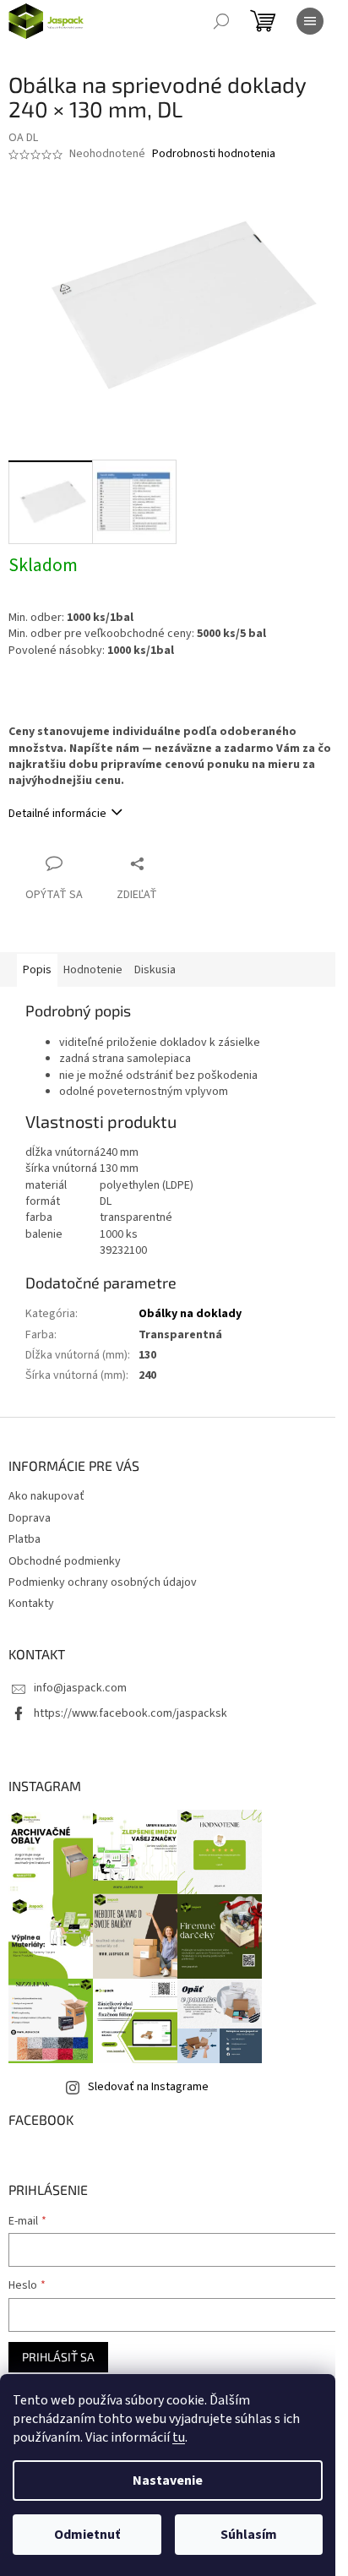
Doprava (30, 1518)
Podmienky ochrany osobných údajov (103, 1582)
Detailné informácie (57, 814)
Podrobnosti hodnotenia (214, 154)
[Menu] (310, 21)
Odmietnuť (87, 2535)
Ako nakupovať (46, 1496)
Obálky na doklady (190, 1314)
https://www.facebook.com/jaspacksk (130, 1713)
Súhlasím (249, 2535)
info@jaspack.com (80, 1688)
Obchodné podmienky (65, 1561)
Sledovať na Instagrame (148, 2087)
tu (179, 2437)
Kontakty (31, 1604)
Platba (24, 1539)
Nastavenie (168, 2481)
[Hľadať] (221, 21)
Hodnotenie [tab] (93, 970)
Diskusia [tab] (155, 970)
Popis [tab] (37, 970)
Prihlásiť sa (58, 2357)
